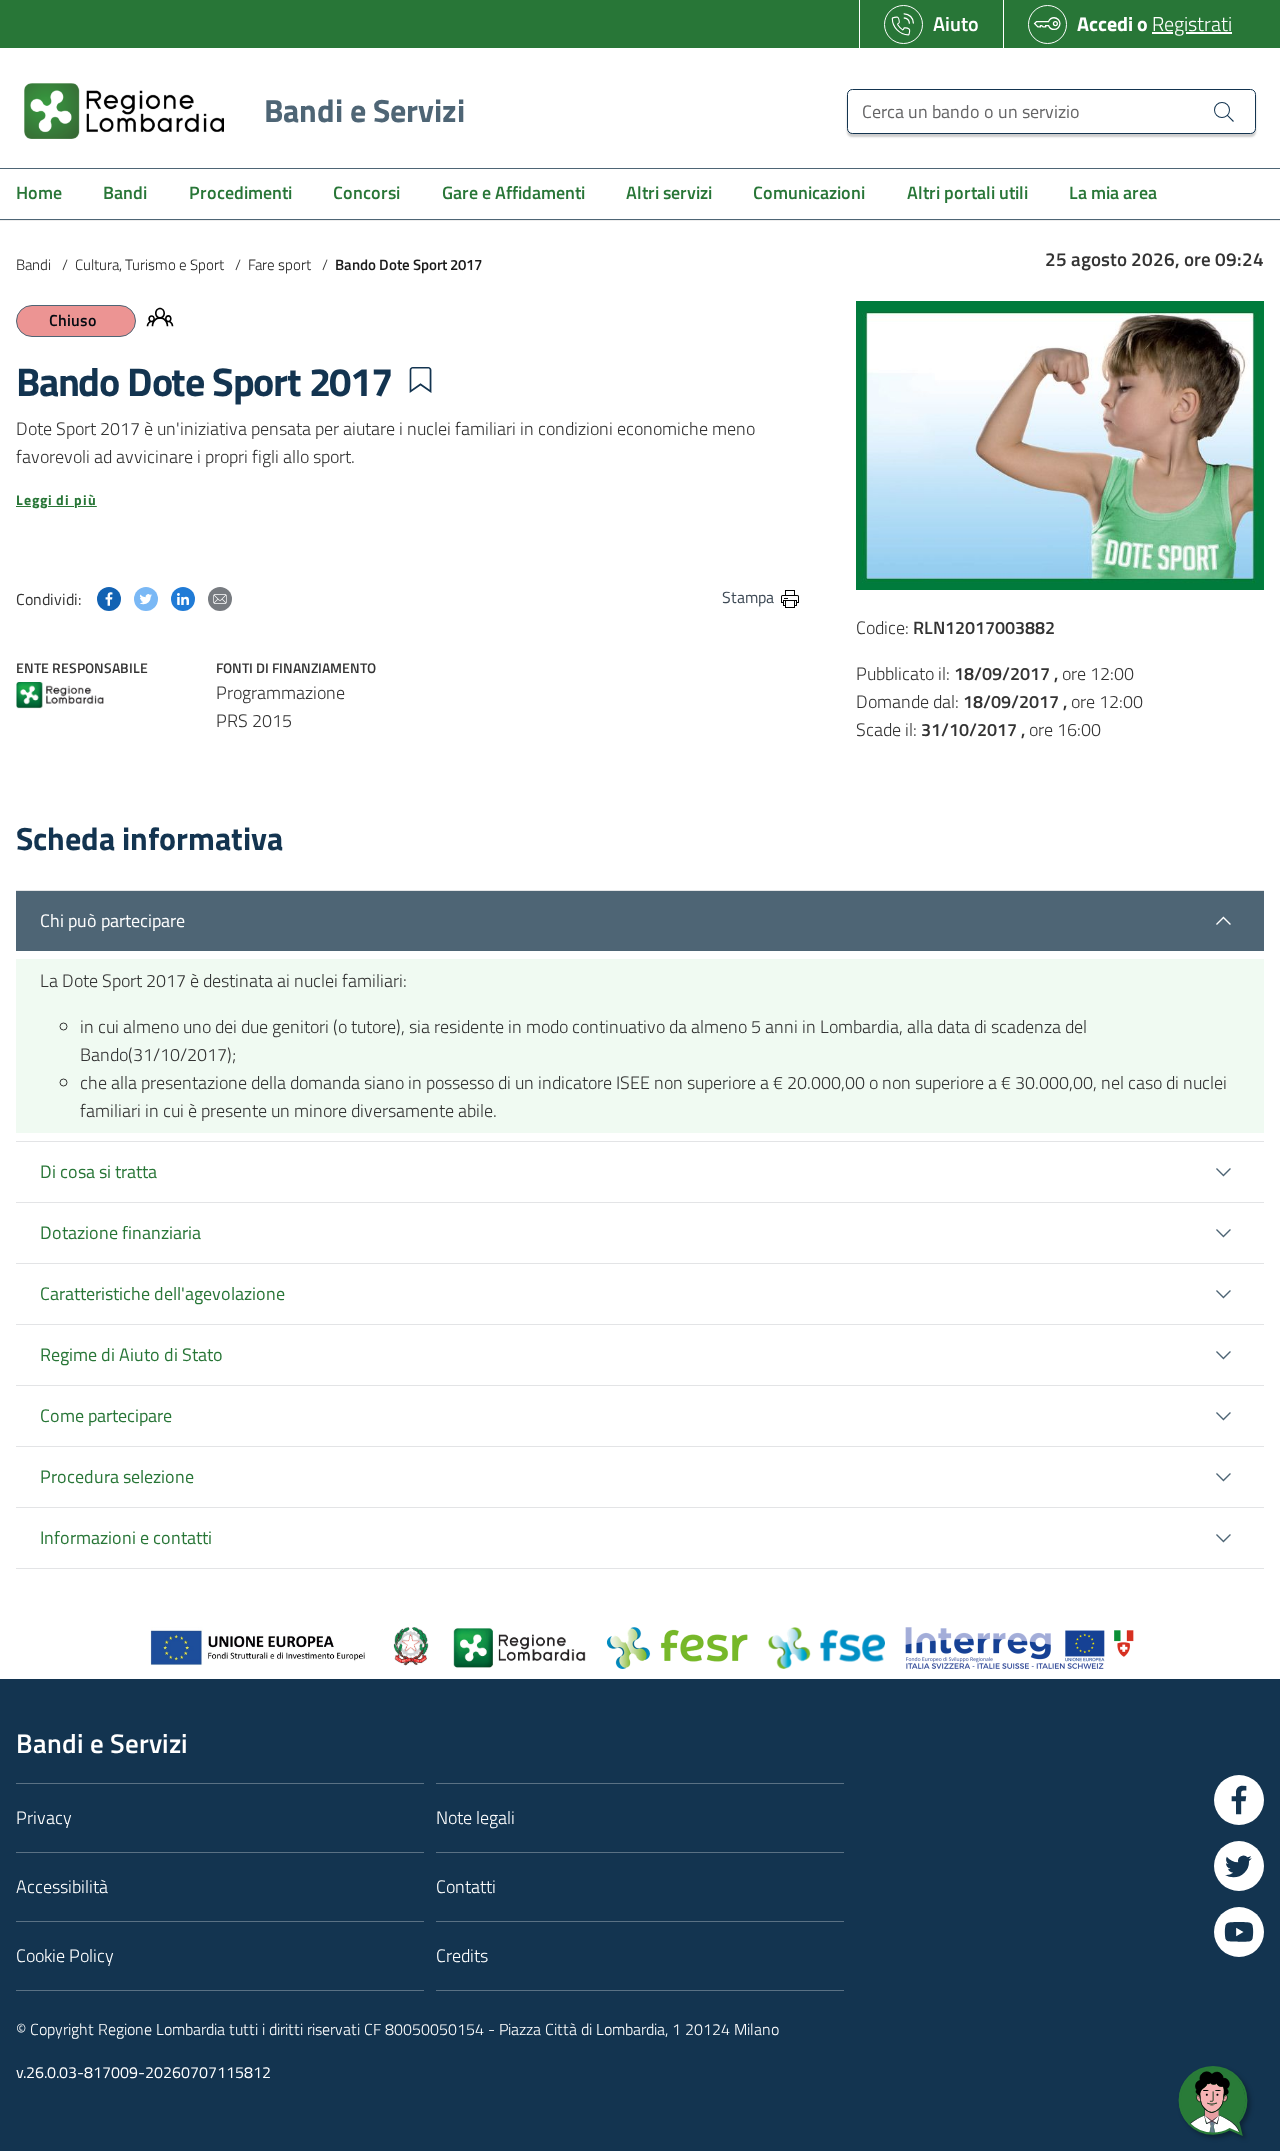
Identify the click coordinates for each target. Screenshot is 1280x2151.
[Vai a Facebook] (1239, 1800)
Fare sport (279, 264)
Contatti (466, 1886)
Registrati (1192, 23)
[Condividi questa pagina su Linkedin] (183, 596)
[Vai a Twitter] (1239, 1866)
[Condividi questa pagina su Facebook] (109, 596)
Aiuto (956, 23)
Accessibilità (62, 1886)
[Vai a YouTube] (1239, 1932)
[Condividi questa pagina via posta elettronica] (220, 596)
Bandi (33, 264)
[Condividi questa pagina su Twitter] (146, 596)
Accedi (1105, 23)
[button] (420, 380)
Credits (462, 1955)
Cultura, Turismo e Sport (149, 264)
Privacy (44, 1817)
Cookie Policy (65, 1955)
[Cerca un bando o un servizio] (1224, 111)
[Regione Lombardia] (60, 696)
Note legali (475, 1817)
